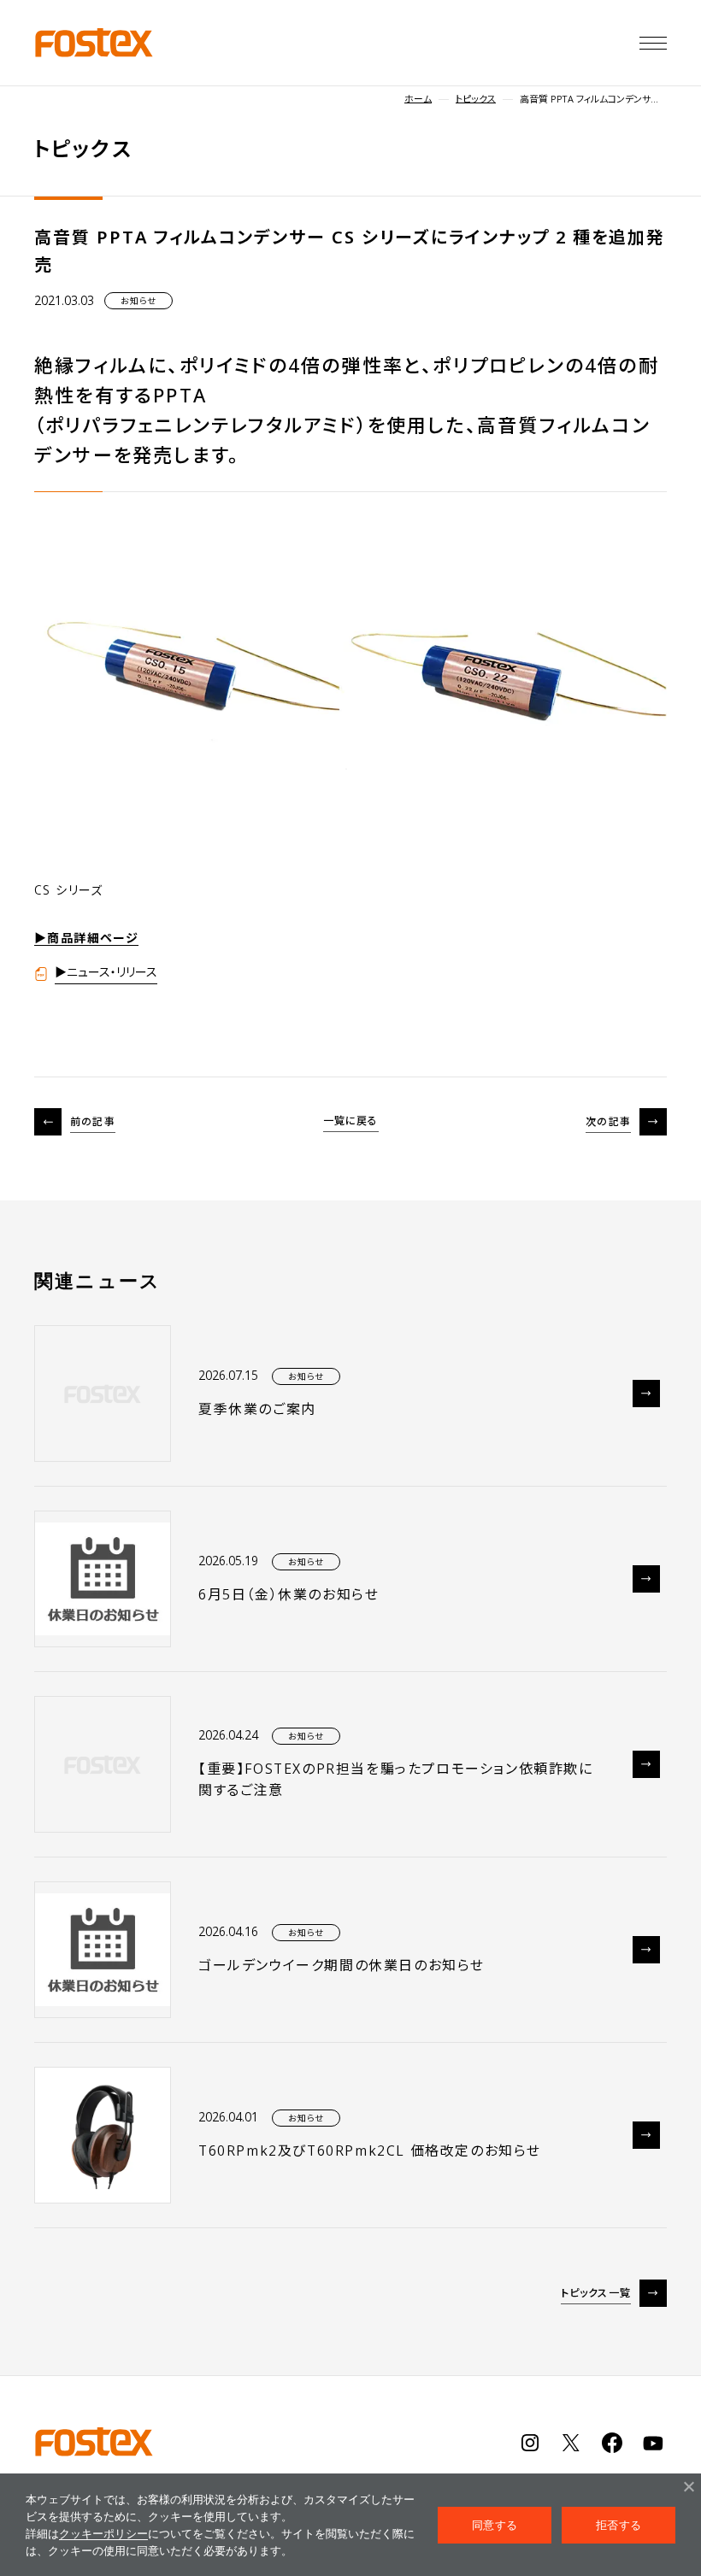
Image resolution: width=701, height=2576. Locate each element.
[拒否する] (688, 2486)
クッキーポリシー (103, 2533)
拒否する (619, 2525)
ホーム (418, 99)
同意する (495, 2525)
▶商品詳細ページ (86, 938)
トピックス (476, 99)
